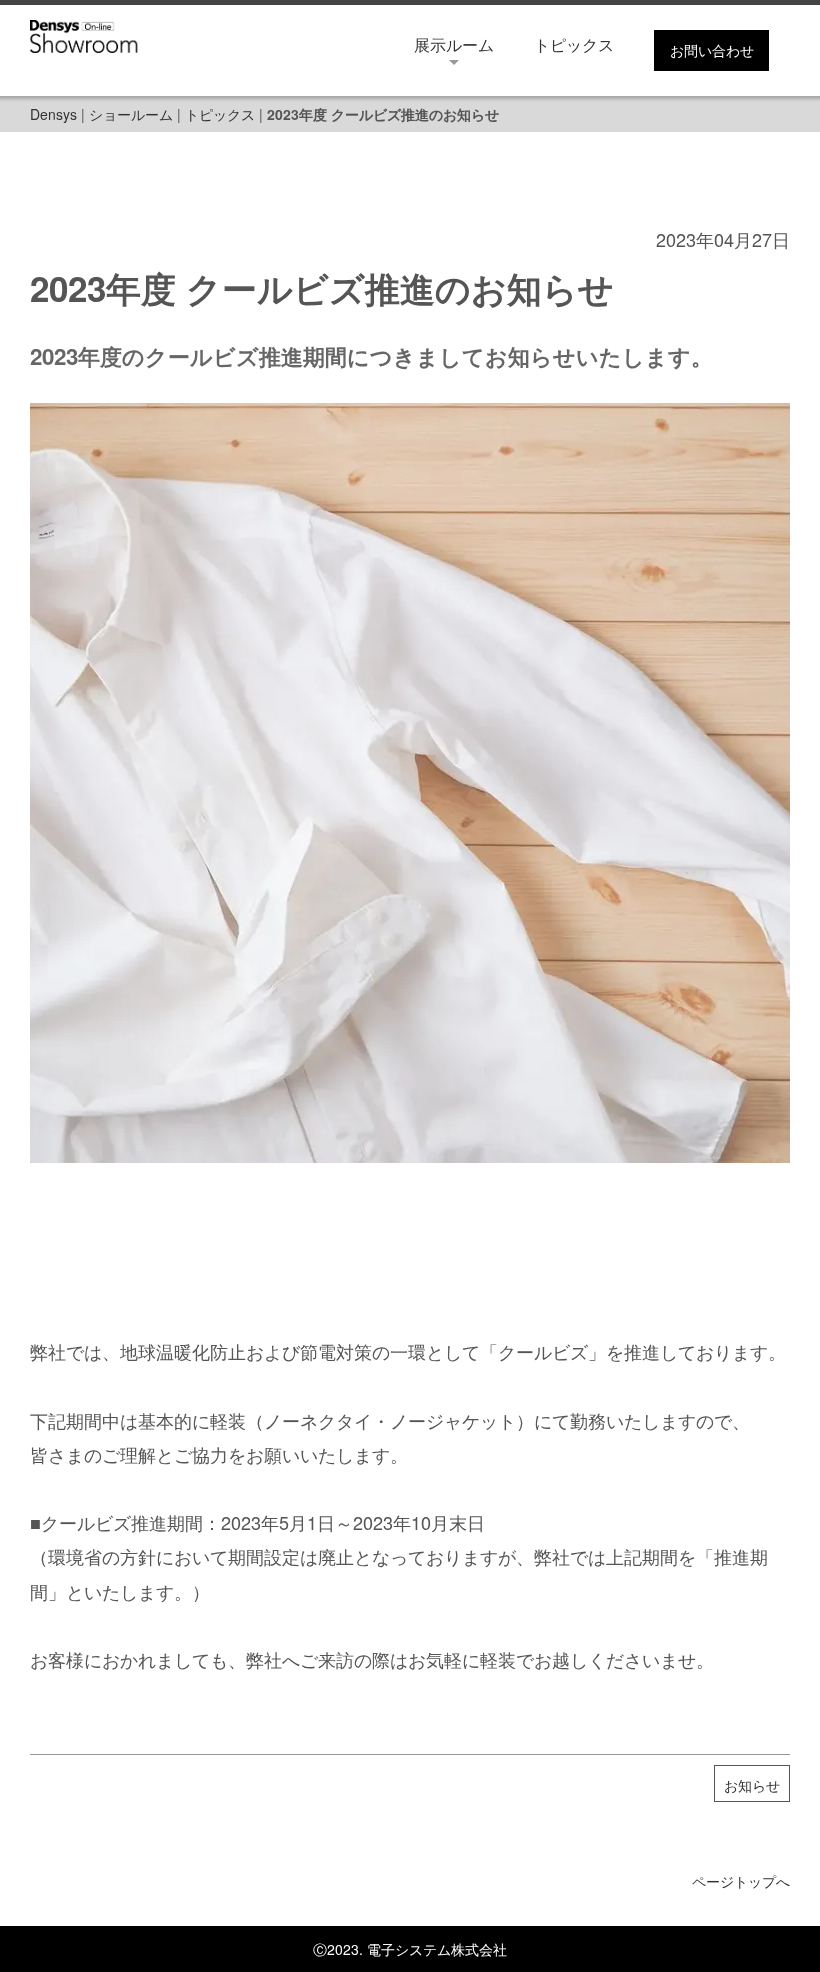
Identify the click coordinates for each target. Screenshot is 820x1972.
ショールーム (131, 114)
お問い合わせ (712, 49)
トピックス (574, 44)
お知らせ (752, 1785)
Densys (53, 114)
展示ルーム (454, 44)
